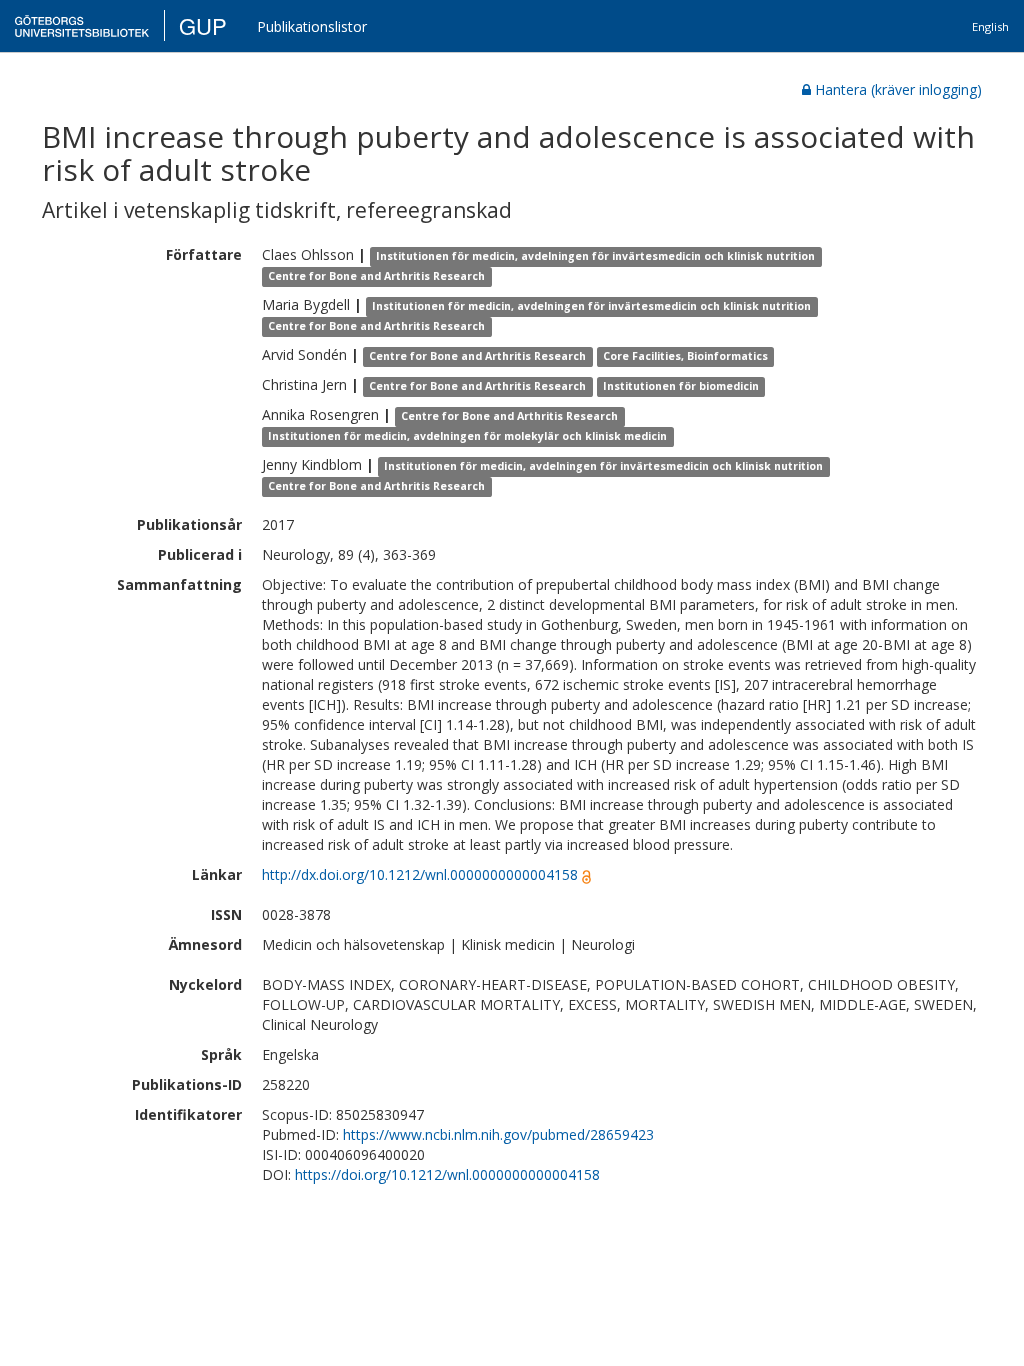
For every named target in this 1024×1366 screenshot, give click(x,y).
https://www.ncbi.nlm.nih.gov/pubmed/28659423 (498, 1134)
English (990, 26)
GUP (203, 25)
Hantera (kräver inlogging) (898, 89)
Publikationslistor (312, 26)
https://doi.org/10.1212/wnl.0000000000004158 (447, 1174)
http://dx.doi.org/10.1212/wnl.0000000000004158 (420, 874)
